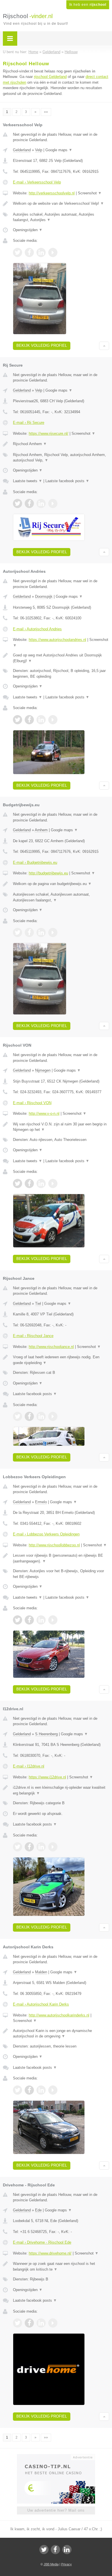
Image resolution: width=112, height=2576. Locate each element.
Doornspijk (44, 596)
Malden (41, 1972)
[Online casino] (56, 2457)
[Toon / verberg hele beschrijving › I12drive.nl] (61, 1790)
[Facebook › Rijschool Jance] (29, 1416)
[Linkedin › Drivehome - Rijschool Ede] (41, 2323)
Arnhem (41, 830)
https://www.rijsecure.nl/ (49, 433)
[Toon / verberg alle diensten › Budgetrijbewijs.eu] (61, 897)
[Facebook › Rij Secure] (29, 503)
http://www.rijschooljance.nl (51, 1347)
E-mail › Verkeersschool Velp (37, 182)
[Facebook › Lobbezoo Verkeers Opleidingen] (29, 1620)
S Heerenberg (46, 1734)
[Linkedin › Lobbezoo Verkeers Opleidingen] (41, 1620)
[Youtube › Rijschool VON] (53, 1183)
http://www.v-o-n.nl (44, 1113)
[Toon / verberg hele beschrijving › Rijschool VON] (61, 1127)
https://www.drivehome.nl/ (50, 2253)
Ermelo (41, 1502)
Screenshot (90, 193)
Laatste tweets (28, 481)
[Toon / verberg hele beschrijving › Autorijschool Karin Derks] (61, 2034)
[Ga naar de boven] (104, 346)
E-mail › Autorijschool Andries (37, 629)
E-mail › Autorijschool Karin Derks (41, 2004)
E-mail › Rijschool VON (32, 1103)
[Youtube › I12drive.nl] (53, 1847)
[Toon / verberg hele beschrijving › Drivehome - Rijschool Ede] (61, 2266)
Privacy (66, 2564)
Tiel (38, 1304)
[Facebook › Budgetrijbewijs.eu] (29, 932)
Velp (39, 150)
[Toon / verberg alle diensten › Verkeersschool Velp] (61, 217)
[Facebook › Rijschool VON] (29, 1183)
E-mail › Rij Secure (29, 423)
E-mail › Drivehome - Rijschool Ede (42, 2242)
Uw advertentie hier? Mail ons (56, 2510)
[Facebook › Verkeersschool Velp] (29, 252)
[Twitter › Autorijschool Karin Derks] (18, 2090)
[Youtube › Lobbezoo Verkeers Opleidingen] (53, 1620)
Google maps (59, 150)
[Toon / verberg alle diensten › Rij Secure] (61, 458)
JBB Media (51, 2564)
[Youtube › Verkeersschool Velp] (53, 252)
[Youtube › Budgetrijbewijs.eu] (53, 932)
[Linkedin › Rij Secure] (41, 503)
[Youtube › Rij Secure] (53, 503)
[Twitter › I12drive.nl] (18, 1847)
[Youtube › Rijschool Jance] (53, 1416)
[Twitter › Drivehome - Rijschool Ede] (18, 2323)
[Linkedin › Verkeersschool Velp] (41, 252)
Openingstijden (28, 230)
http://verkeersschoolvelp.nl (52, 193)
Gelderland (22, 150)
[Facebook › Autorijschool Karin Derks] (29, 2090)
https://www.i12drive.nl (47, 1777)
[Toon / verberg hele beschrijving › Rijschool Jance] (61, 1360)
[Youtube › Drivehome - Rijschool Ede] (53, 2323)
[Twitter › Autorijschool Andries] (18, 720)
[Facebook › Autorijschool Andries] (29, 720)
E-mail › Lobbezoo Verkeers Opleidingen (46, 1534)
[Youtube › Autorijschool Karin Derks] (53, 2090)
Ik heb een (88, 5)
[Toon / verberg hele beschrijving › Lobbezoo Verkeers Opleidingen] (61, 1558)
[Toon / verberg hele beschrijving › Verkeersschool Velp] (61, 204)
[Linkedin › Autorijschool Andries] (41, 720)
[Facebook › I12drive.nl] (29, 1847)
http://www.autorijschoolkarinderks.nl (59, 2015)
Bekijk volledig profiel (42, 345)
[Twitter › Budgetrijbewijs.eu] (18, 932)
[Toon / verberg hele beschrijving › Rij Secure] (61, 444)
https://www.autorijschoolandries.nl (57, 640)
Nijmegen (43, 1070)
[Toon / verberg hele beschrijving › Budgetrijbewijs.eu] (61, 884)
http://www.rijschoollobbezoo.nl (54, 1545)
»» (46, 112)
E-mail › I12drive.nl (29, 1766)
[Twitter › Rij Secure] (18, 503)
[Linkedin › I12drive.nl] (41, 1847)
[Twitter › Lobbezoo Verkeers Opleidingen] (18, 1620)
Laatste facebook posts (67, 481)
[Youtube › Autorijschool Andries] (53, 720)
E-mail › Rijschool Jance (33, 1336)
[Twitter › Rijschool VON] (18, 1183)
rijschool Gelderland (50, 77)
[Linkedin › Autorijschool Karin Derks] (41, 2090)
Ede (38, 2210)
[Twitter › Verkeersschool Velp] (18, 252)
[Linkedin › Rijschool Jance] (41, 1416)
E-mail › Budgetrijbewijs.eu (35, 862)
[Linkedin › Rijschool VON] (41, 1183)
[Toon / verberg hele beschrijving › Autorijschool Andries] (61, 658)
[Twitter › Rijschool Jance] (18, 1416)
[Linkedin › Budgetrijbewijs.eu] (41, 932)
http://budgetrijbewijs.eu (48, 873)
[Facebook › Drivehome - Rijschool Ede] (29, 2323)
